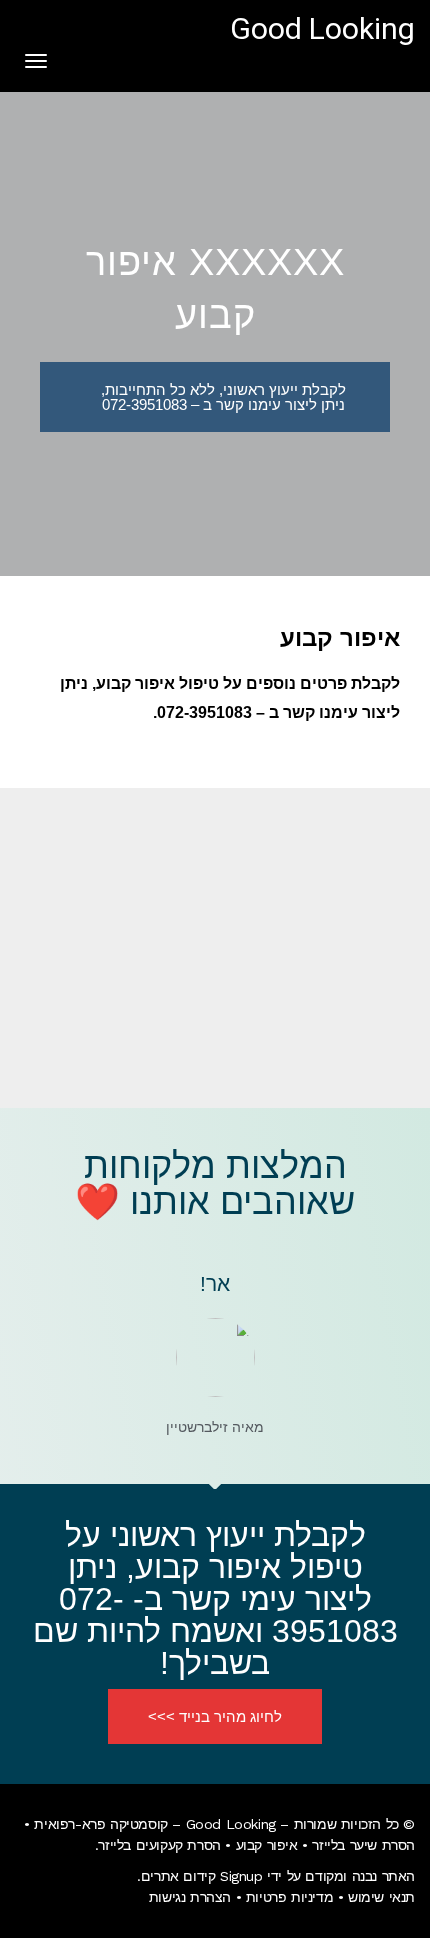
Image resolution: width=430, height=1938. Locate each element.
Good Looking (322, 30)
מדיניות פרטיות (289, 1897)
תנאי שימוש (381, 1897)
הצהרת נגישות (190, 1897)
